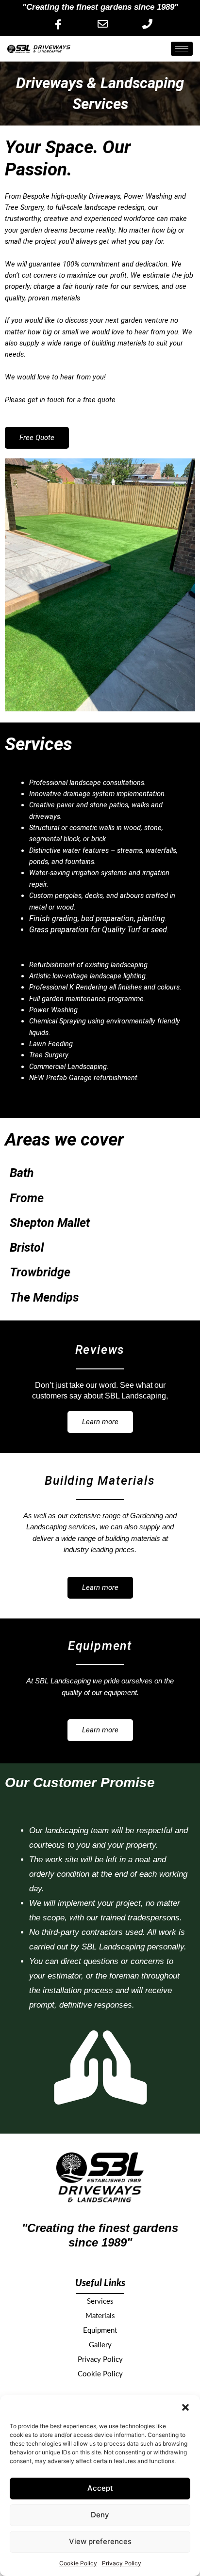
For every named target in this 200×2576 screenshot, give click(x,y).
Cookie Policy (78, 2563)
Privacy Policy (122, 2563)
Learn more (100, 1422)
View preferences (100, 2541)
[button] (185, 2407)
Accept (100, 2488)
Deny (100, 2515)
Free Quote (37, 438)
